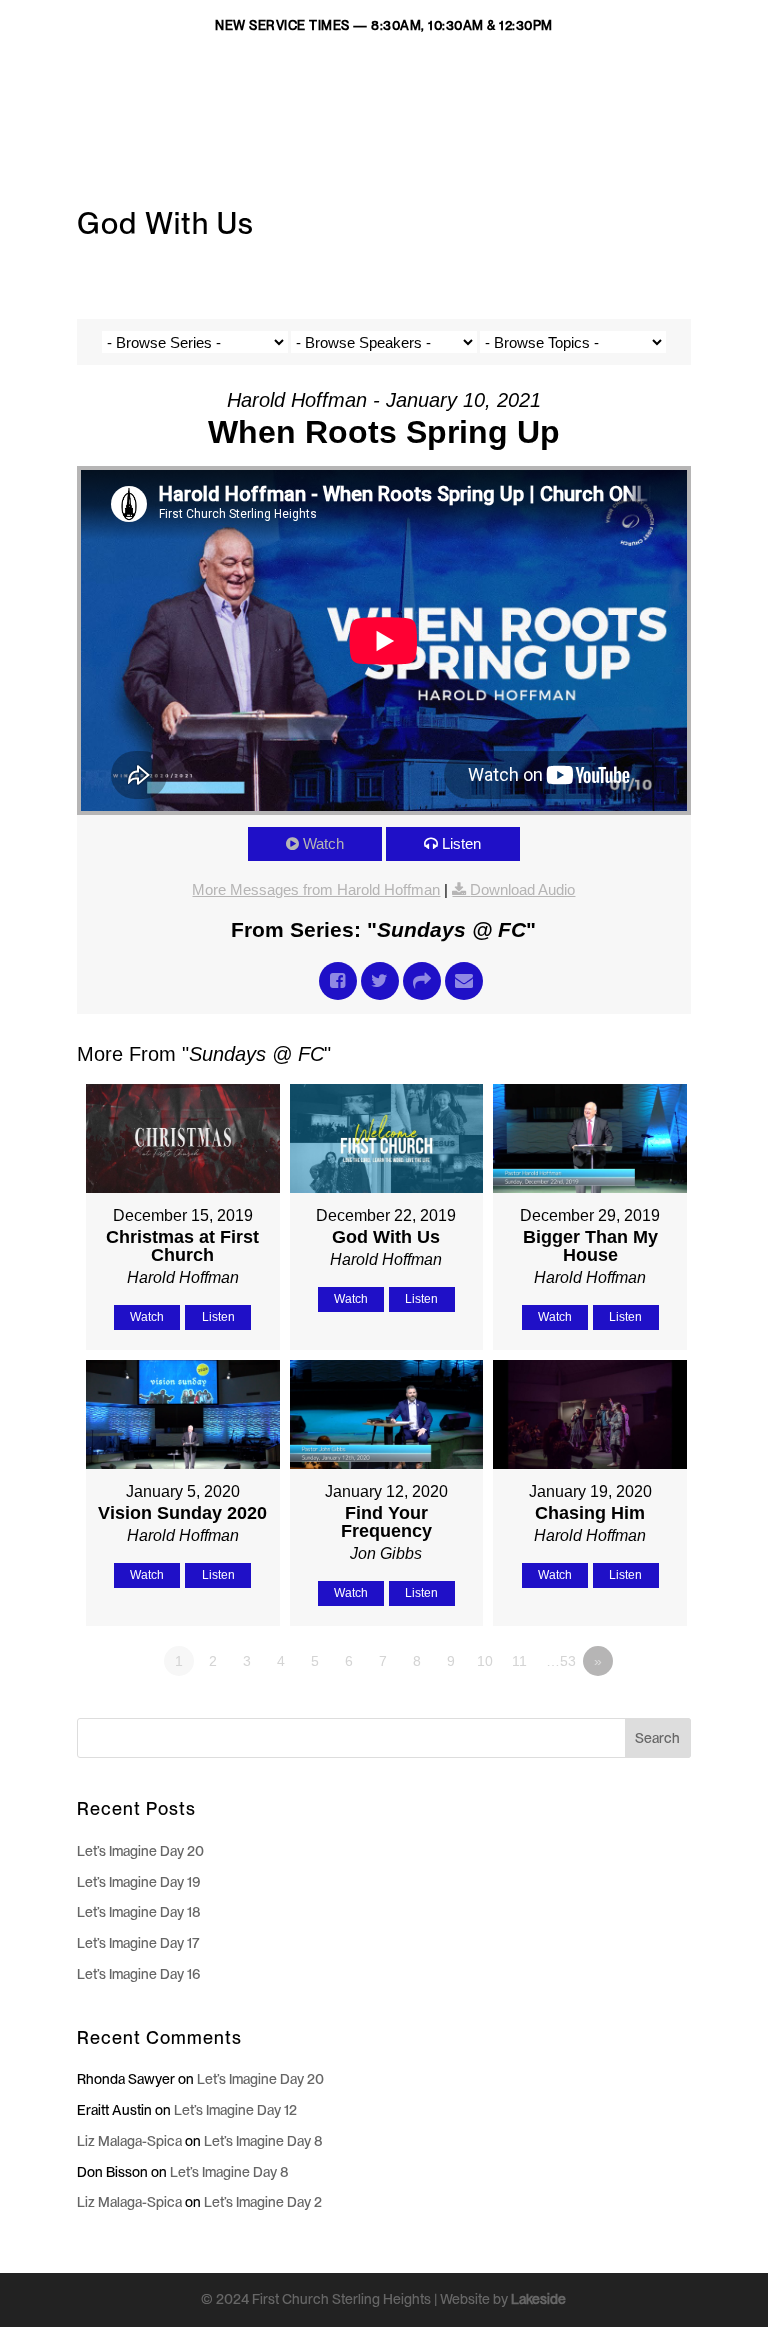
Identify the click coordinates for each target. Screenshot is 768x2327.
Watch (323, 843)
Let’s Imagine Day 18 (139, 1912)
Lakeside (538, 2299)
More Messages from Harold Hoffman (316, 889)
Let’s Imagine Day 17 (138, 1943)
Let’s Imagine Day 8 (263, 2141)
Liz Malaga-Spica (129, 2141)
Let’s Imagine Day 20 (140, 1851)
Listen (461, 843)
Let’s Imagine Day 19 (139, 1882)
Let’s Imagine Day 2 (263, 2202)
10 (485, 1661)
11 (519, 1661)
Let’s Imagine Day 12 (235, 2110)
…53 (561, 1661)
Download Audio (522, 889)
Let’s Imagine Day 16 (139, 1974)
